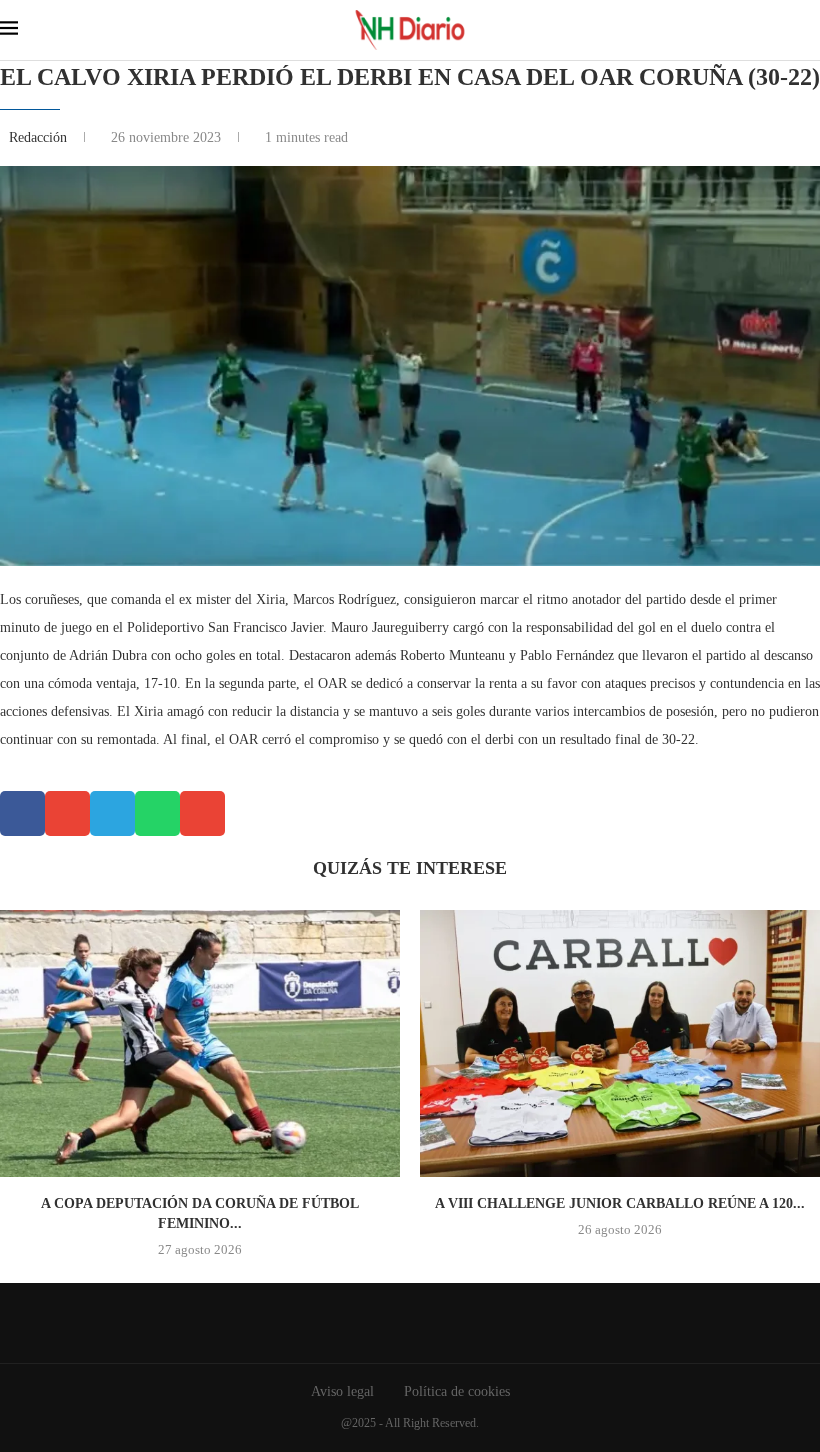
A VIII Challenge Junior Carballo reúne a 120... (620, 1203)
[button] (22, 813)
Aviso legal (342, 1391)
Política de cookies (457, 1391)
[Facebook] (395, 1323)
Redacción (40, 137)
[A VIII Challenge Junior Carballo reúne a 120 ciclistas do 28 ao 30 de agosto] (620, 1043)
